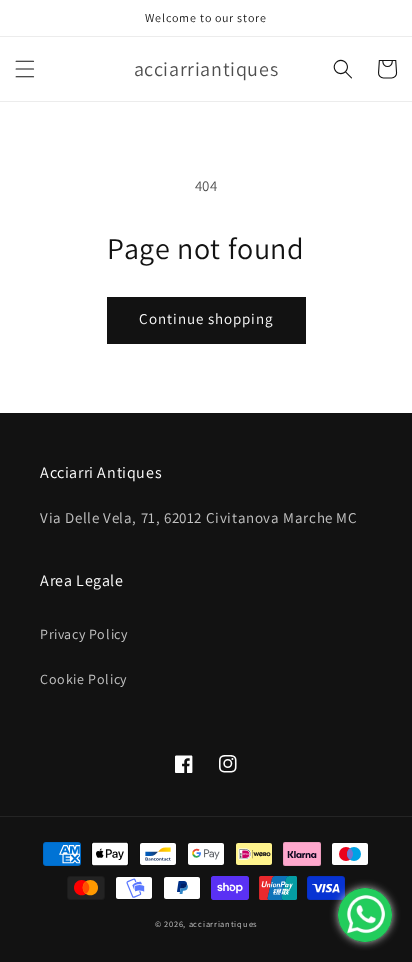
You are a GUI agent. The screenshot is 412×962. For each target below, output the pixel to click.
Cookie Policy (83, 679)
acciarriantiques (223, 923)
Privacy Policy (83, 634)
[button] (25, 69)
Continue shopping (206, 318)
